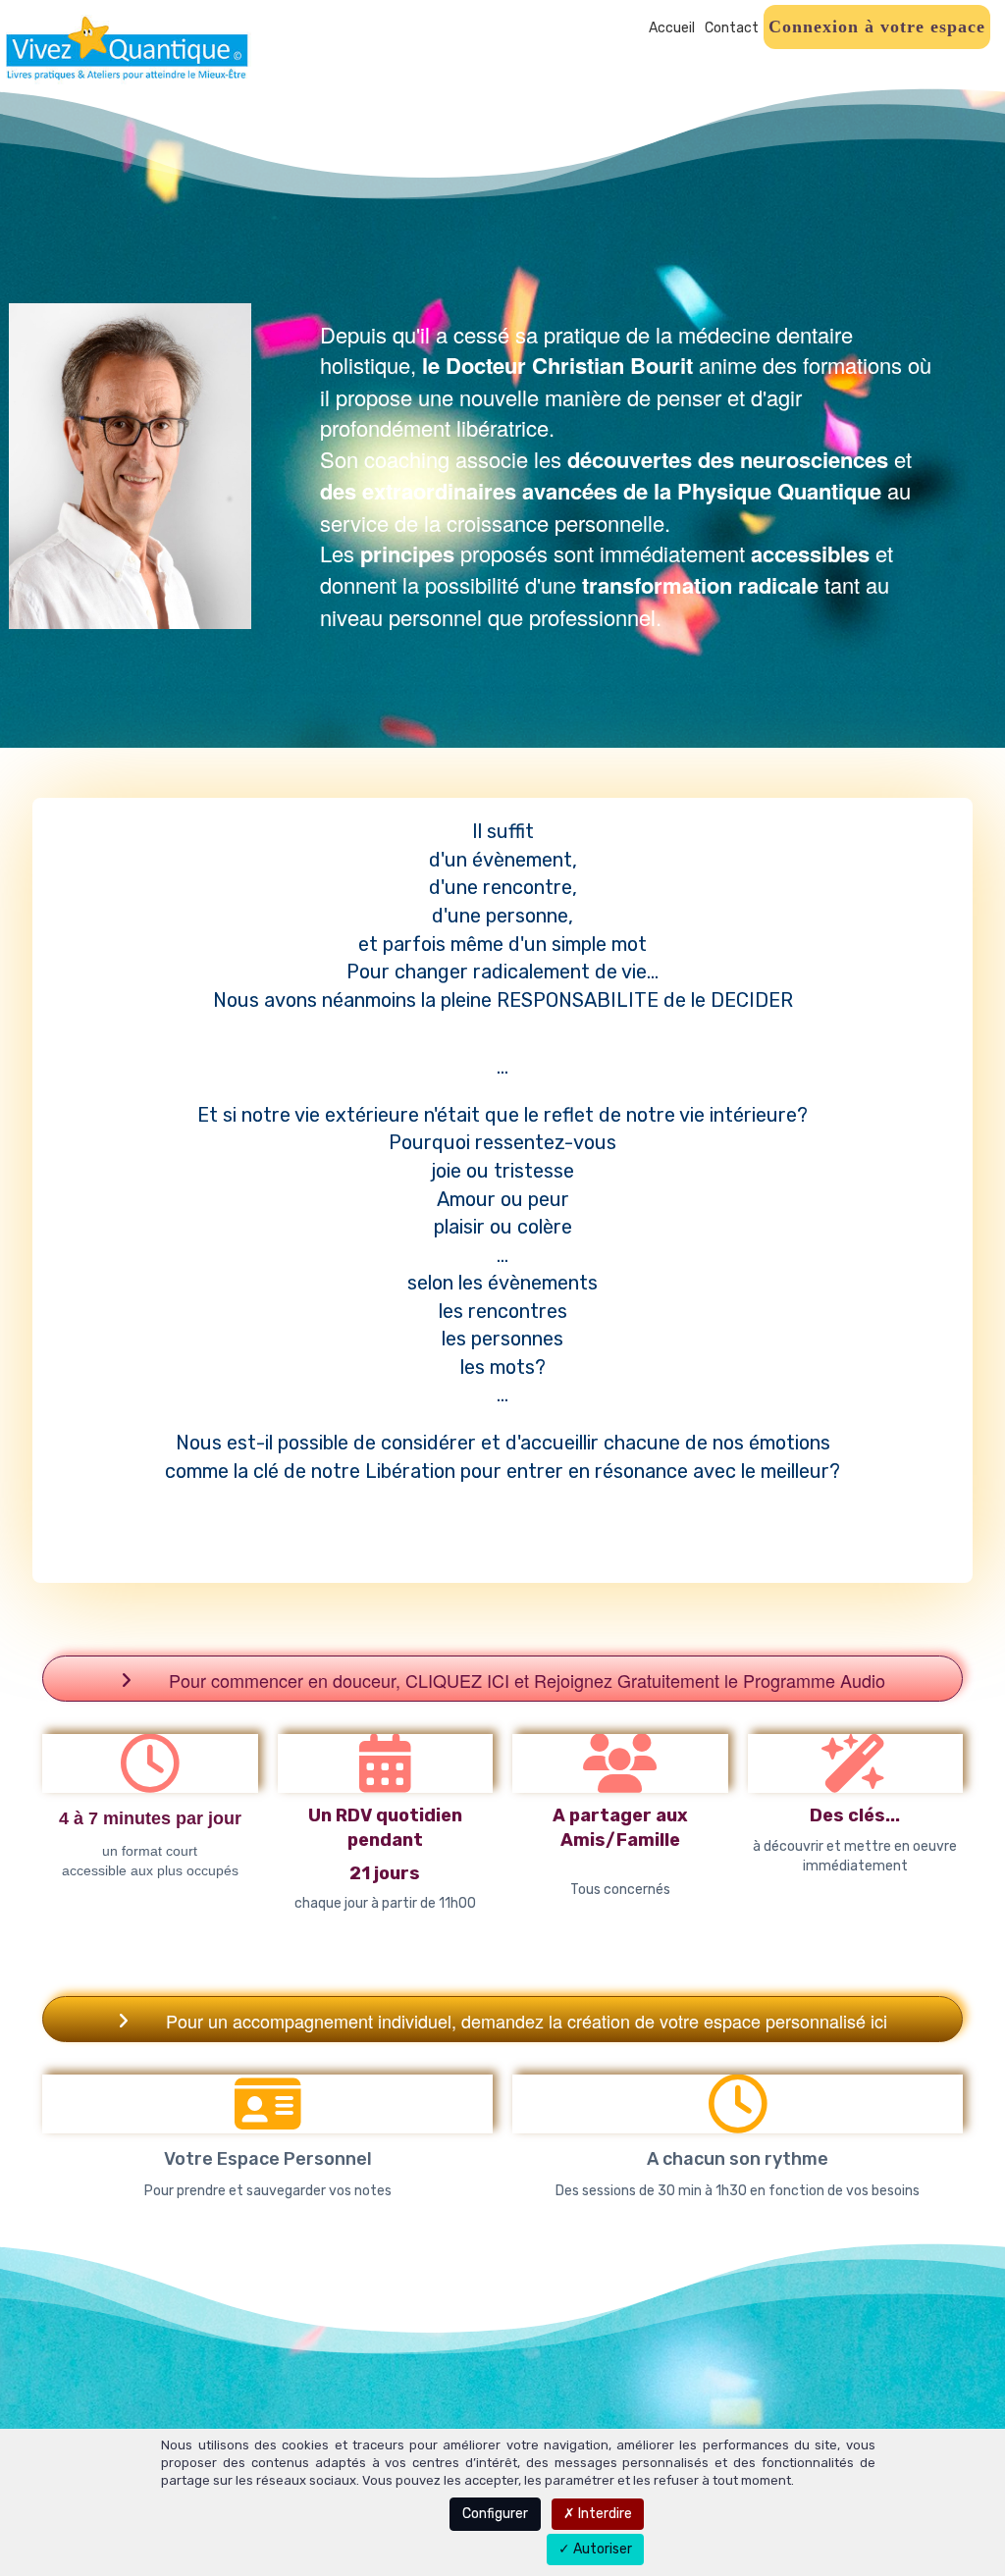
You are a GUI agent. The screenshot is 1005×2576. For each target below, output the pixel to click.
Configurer (495, 2514)
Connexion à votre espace (877, 26)
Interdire (604, 2514)
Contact (732, 28)
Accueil (672, 28)
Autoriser (601, 2549)
